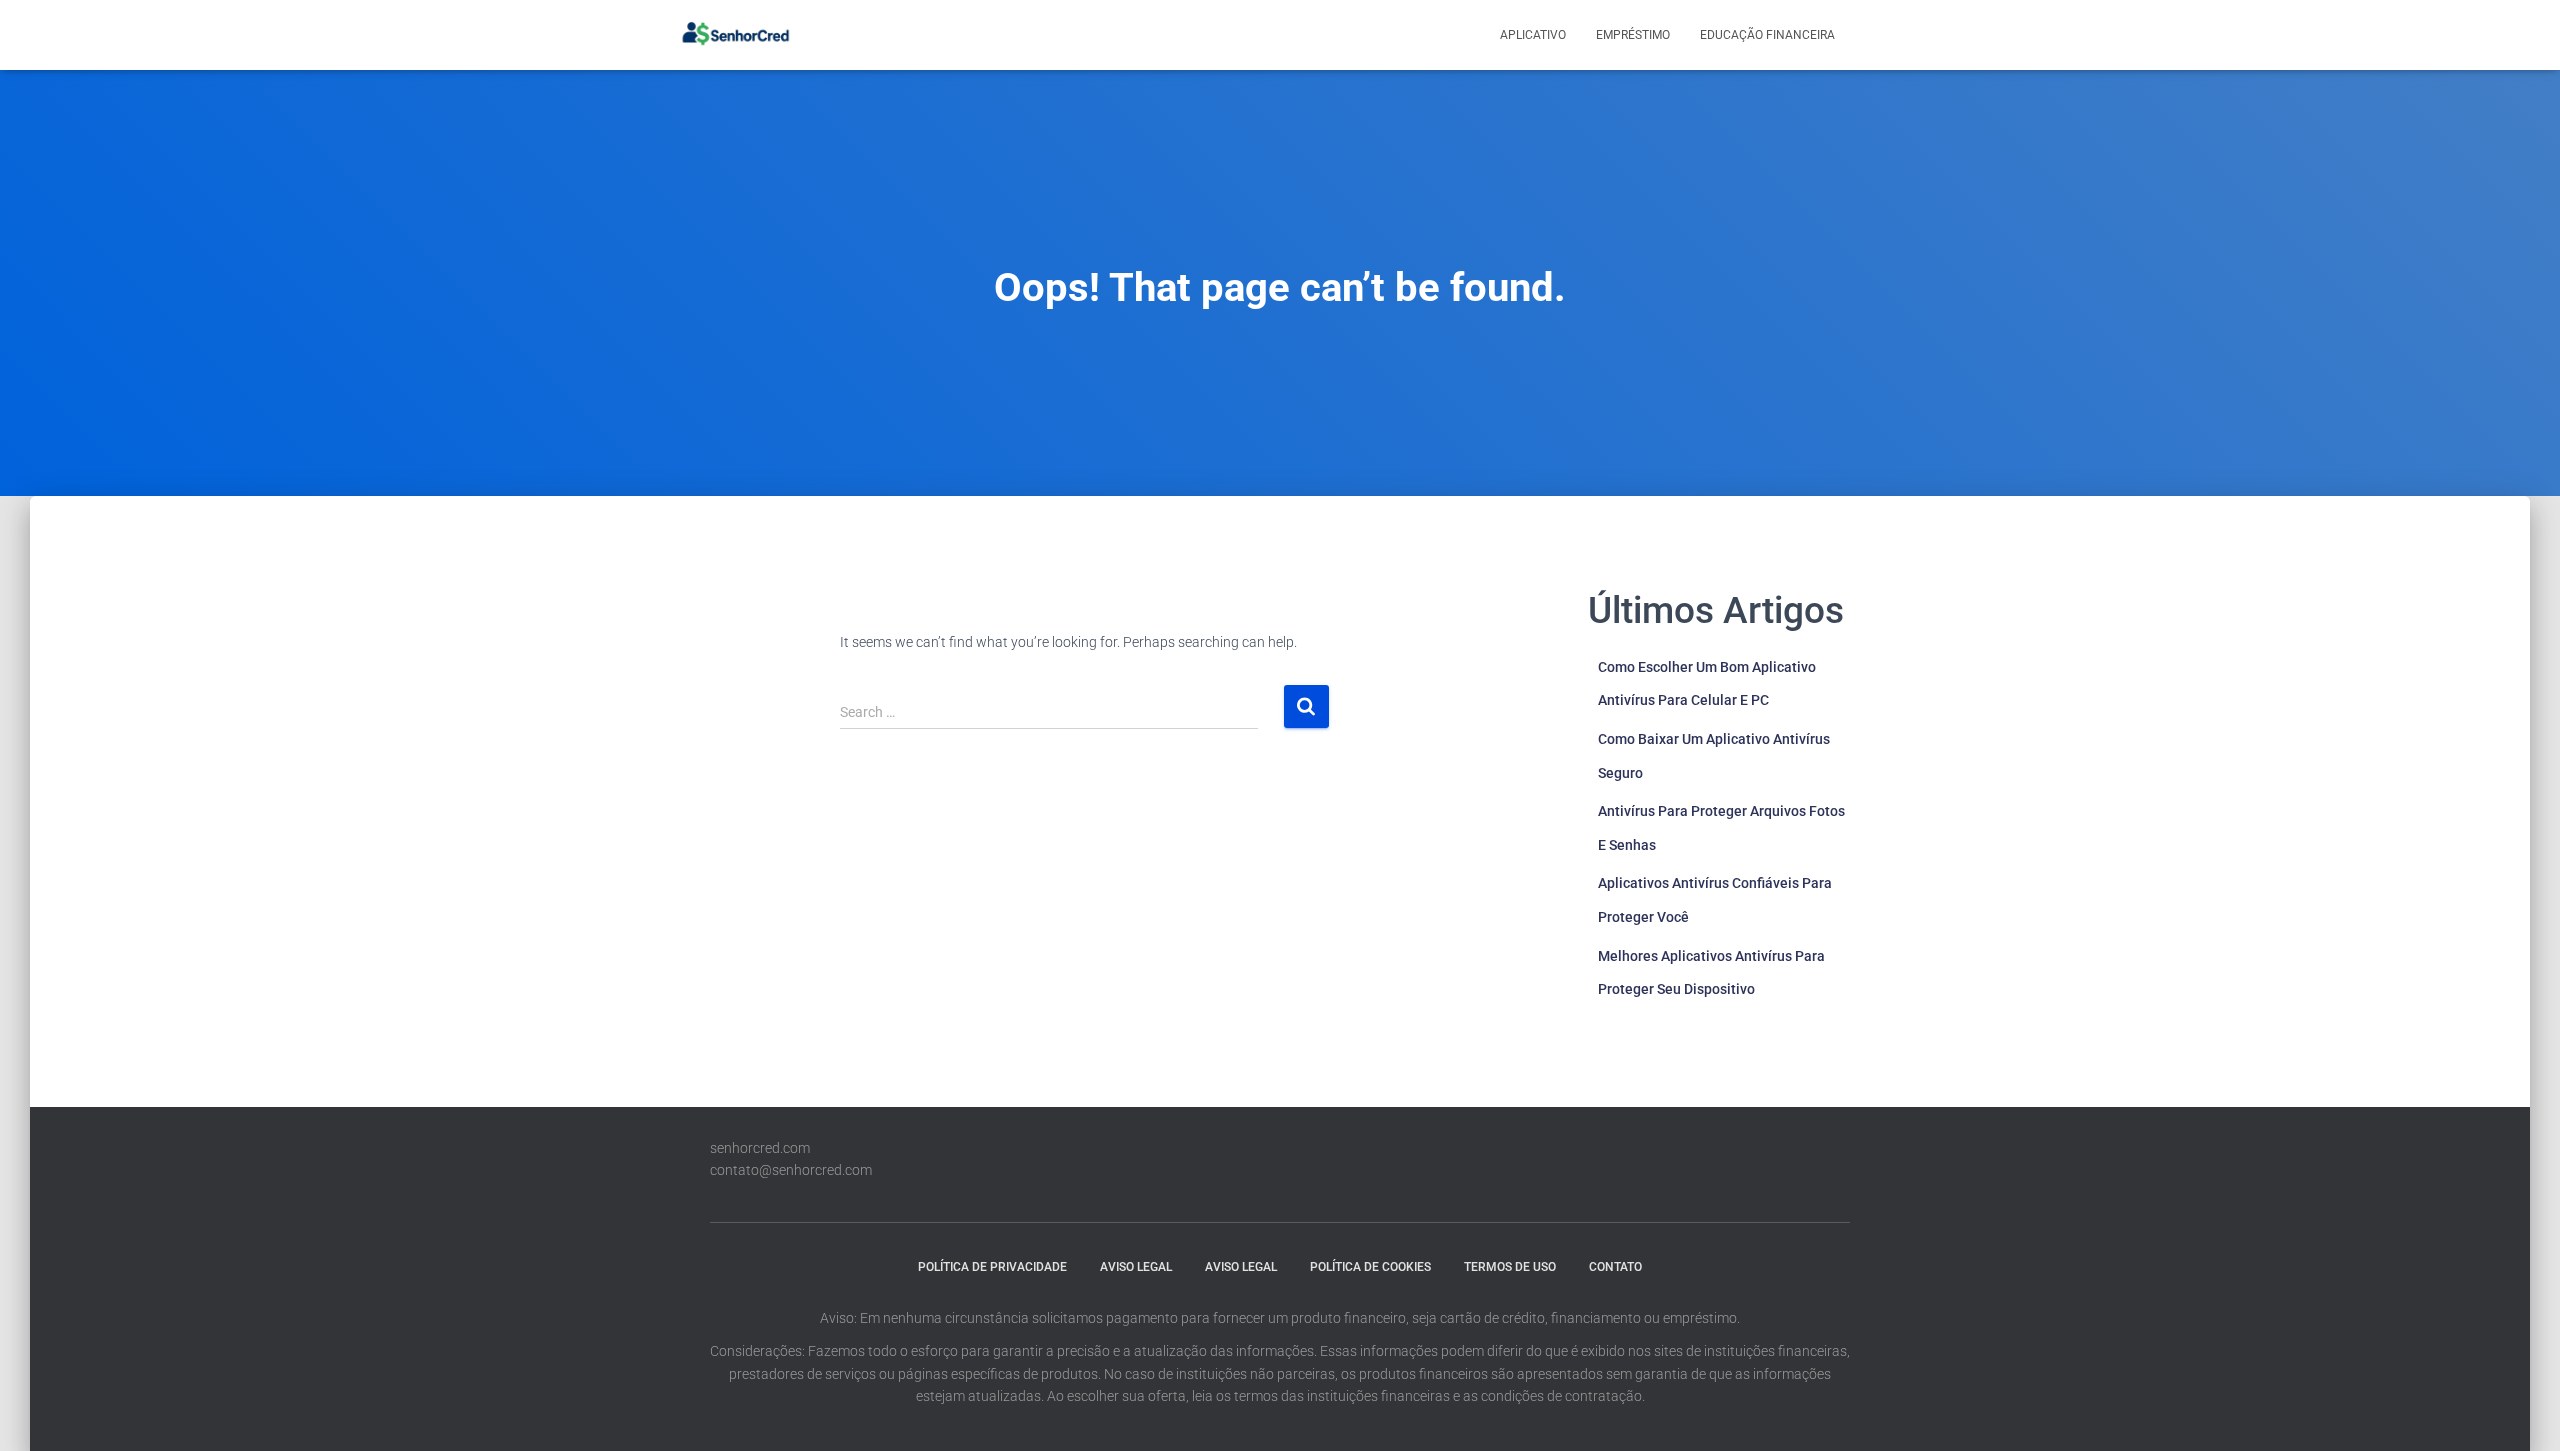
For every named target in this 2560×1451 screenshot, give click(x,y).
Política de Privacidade (992, 1267)
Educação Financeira (1767, 35)
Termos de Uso (1510, 1267)
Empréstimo (1633, 35)
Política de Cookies (1370, 1267)
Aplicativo (1533, 35)
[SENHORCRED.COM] (735, 35)
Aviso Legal (1136, 1267)
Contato (1615, 1267)
